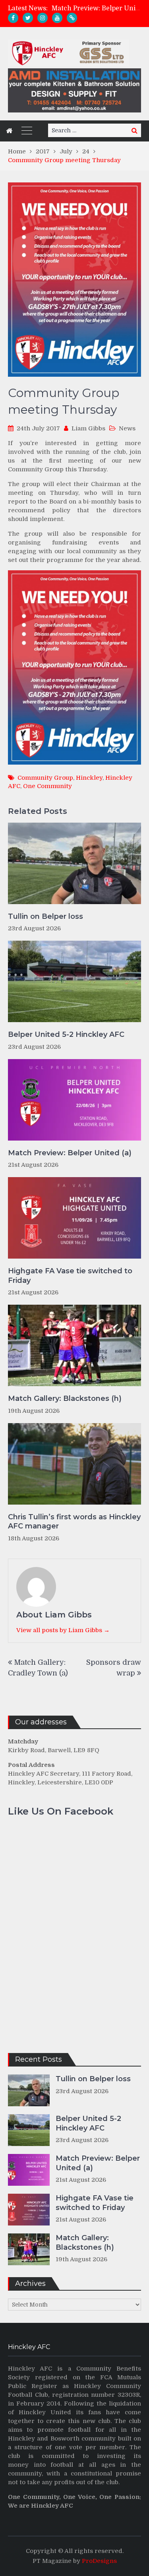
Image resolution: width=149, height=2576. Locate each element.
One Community (47, 786)
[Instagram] (43, 18)
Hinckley (89, 778)
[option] (96, 10)
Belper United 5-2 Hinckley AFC (66, 1034)
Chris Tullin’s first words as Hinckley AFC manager (74, 1521)
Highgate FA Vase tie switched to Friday (70, 1275)
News (127, 428)
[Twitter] (28, 18)
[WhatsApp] (72, 18)
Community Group (45, 778)
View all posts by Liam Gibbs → (63, 1630)
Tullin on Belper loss (45, 916)
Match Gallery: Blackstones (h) (65, 1398)
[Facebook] (13, 18)
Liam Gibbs (88, 428)
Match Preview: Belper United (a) (70, 1153)
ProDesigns (99, 2561)
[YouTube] (57, 18)
